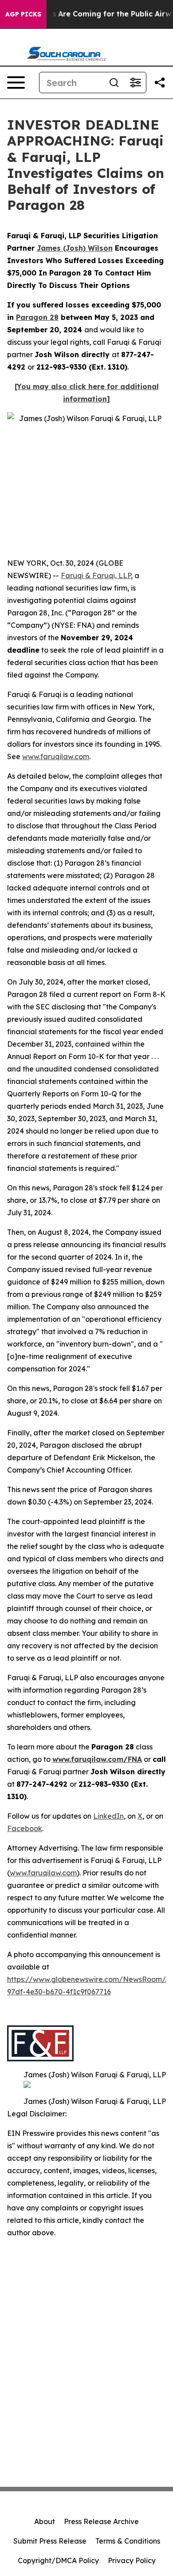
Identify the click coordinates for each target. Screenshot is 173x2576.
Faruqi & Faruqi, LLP (96, 575)
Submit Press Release (50, 2541)
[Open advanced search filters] (135, 83)
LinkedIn (108, 1816)
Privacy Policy (132, 2560)
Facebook (25, 1828)
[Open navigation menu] (16, 83)
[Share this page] (160, 83)
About (45, 2521)
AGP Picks (23, 14)
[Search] (114, 83)
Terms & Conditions (128, 2541)
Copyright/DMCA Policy (58, 2560)
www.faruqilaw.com (56, 756)
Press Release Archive (101, 2521)
